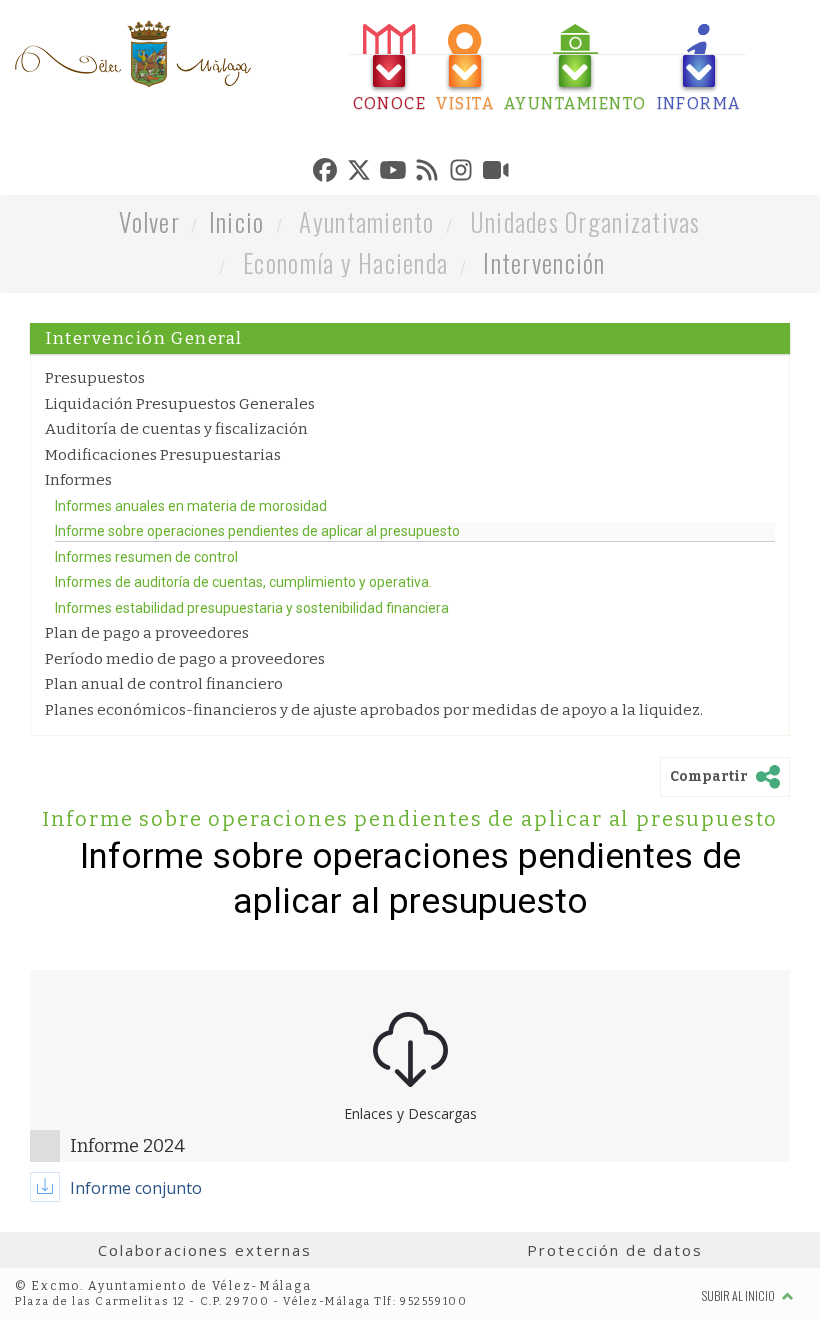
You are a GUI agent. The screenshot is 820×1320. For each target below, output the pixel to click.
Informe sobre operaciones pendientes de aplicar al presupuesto (257, 531)
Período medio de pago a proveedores (185, 659)
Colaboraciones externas (205, 1250)
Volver (149, 221)
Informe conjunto (136, 1188)
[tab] (390, 68)
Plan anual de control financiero (164, 684)
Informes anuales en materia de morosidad (191, 506)
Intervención (544, 262)
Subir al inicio (739, 1295)
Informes (78, 480)
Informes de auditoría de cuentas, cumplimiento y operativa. (243, 582)
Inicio (237, 221)
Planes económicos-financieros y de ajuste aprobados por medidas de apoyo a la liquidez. (374, 710)
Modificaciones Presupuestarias (163, 455)
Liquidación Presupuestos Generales (180, 404)
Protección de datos (614, 1250)
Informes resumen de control (146, 557)
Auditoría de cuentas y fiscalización (176, 429)
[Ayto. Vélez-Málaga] (133, 54)
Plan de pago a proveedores (147, 633)
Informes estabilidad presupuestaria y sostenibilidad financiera (252, 608)
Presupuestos (95, 378)
